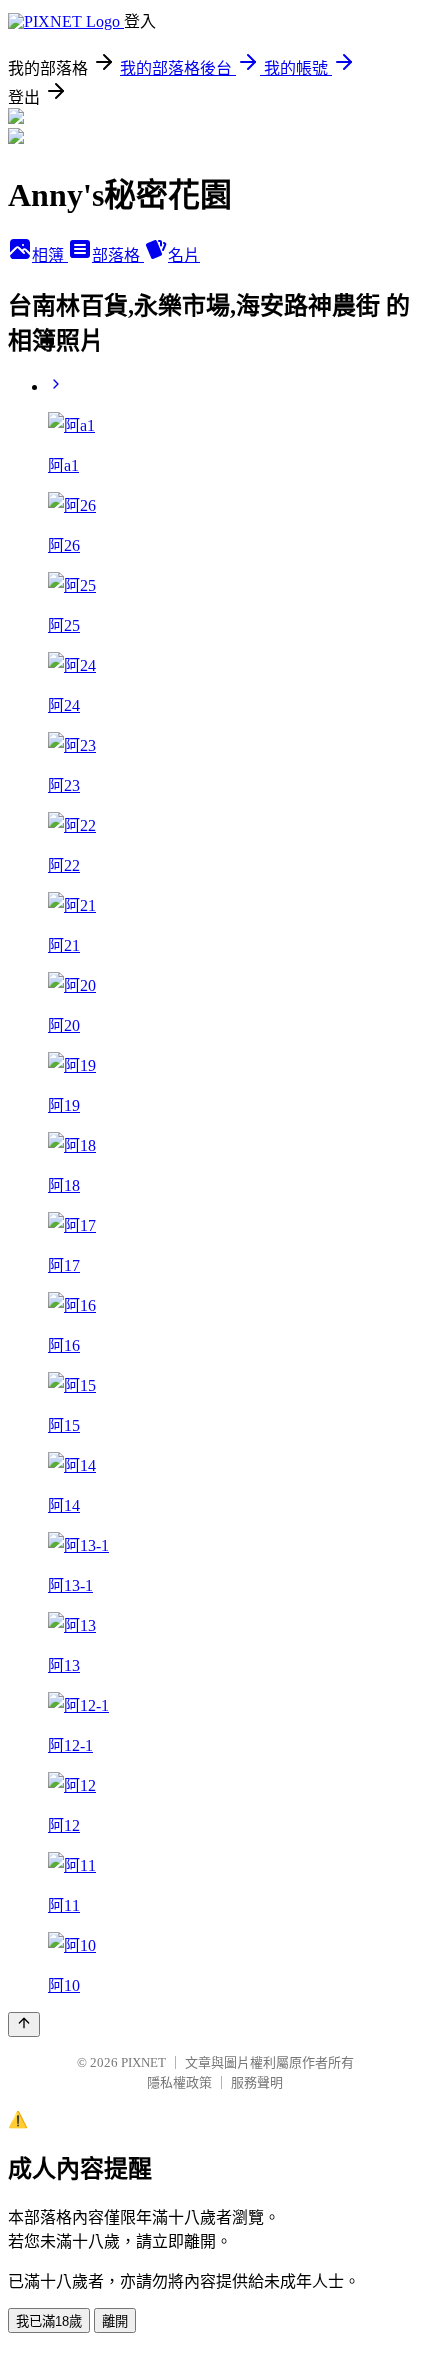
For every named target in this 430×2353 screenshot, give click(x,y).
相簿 (50, 255)
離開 (115, 2321)
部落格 (118, 255)
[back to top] (24, 2024)
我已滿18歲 (49, 2321)
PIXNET (143, 2062)
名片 (184, 255)
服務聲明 (257, 2082)
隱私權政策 (179, 2082)
